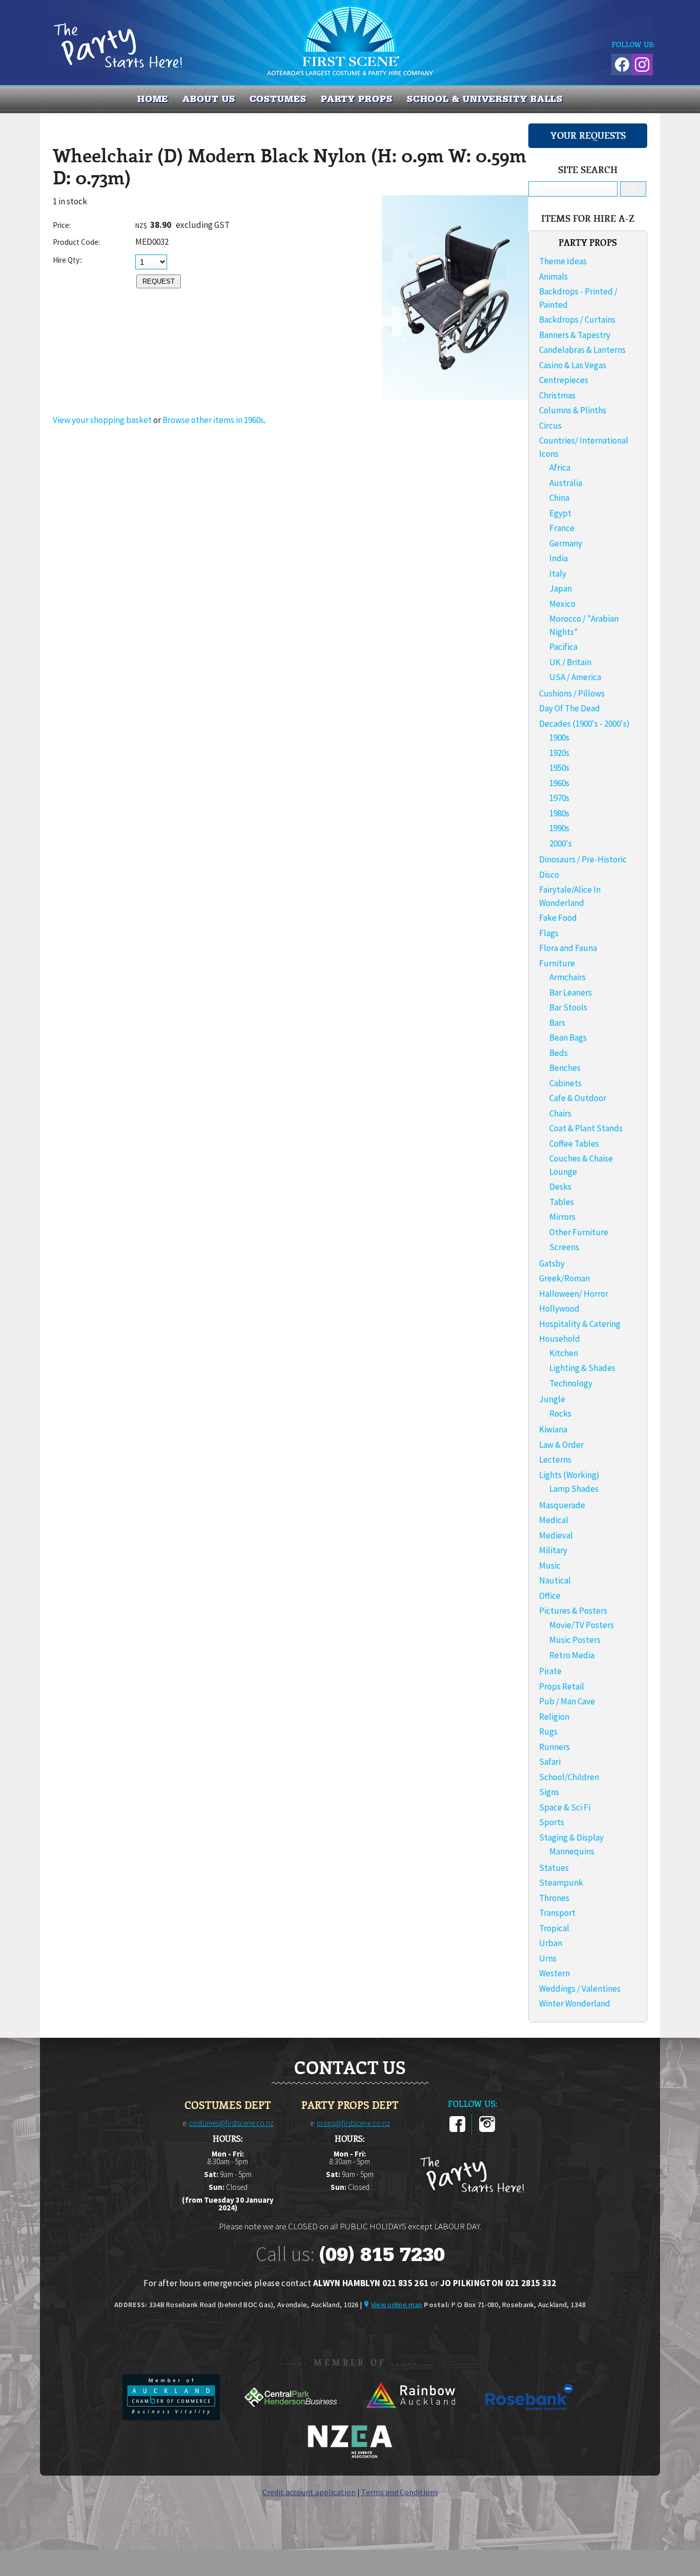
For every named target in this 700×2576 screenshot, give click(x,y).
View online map (397, 2305)
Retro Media (572, 1655)
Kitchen (564, 1353)
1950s (559, 768)
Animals (553, 277)
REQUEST (159, 281)
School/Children (569, 1777)
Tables (562, 1202)
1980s (559, 813)
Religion (554, 1717)
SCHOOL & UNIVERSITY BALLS (485, 99)
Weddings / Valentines (580, 1989)
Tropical (554, 1928)
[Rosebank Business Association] (529, 2417)
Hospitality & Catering (580, 1324)
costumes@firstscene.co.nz (231, 2123)
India (559, 558)
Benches (565, 1068)
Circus (550, 426)
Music (550, 1566)
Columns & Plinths (573, 410)
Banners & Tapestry (575, 335)
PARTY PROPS (357, 99)
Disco (549, 875)
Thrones (554, 1898)
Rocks (560, 1413)
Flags (549, 933)
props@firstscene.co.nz (353, 2123)
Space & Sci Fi (565, 1807)
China (559, 498)
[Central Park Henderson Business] (291, 2417)
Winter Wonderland (575, 2003)
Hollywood (559, 1308)
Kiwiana (553, 1429)
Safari (550, 1762)
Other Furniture (579, 1232)
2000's (561, 843)
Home (153, 99)
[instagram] (487, 2130)
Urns (548, 1958)
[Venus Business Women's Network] (350, 2456)
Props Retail (562, 1686)
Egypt (560, 513)
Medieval (556, 1535)
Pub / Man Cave (567, 1701)
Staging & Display (571, 1838)
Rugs (548, 1732)
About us (209, 99)
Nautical (555, 1580)
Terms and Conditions (400, 2492)
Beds (559, 1053)
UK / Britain (570, 662)
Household (560, 1339)
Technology (571, 1383)
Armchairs (568, 977)
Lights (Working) (569, 1475)
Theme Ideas (563, 261)
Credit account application (309, 2492)
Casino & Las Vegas (573, 365)
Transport (557, 1913)
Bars (557, 1023)
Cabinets (565, 1083)
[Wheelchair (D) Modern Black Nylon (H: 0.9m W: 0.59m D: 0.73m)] (455, 397)
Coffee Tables (574, 1144)
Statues (554, 1868)
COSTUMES (278, 99)
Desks (560, 1187)
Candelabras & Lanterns (582, 350)
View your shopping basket (102, 420)
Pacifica (563, 647)
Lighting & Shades (582, 1368)
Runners (554, 1747)
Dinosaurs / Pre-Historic (583, 859)
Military (553, 1550)
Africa (560, 468)
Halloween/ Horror (574, 1294)
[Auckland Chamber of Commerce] (172, 2417)
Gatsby (552, 1263)
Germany (566, 543)
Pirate (550, 1671)
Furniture (557, 963)
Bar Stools (568, 1007)
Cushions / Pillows (572, 693)
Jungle (552, 1399)
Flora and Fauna (568, 948)
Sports (552, 1822)
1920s (559, 753)
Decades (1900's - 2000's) (584, 724)
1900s (559, 737)
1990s (559, 828)
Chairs (560, 1113)
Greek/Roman (564, 1278)
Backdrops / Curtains (577, 320)
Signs (549, 1792)
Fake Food (558, 918)
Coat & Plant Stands (586, 1128)
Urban (551, 1943)
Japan (561, 588)
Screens (564, 1247)
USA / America (575, 677)
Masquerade (562, 1505)
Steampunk (561, 1883)
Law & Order (561, 1445)
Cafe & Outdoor (578, 1098)
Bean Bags (568, 1038)
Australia (566, 483)
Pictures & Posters (573, 1611)
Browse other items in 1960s (213, 420)
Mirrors (562, 1217)
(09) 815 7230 (382, 2254)
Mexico (562, 604)
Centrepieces (564, 380)
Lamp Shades (574, 1489)
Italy (558, 574)
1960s (559, 783)
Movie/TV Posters (582, 1625)
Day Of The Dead (570, 708)
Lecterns (555, 1460)
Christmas (557, 395)
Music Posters (575, 1640)
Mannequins (572, 1851)
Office (550, 1596)
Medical (554, 1520)
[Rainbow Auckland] (411, 2417)
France (562, 528)
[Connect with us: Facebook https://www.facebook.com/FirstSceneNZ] (621, 63)
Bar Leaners (571, 993)
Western (554, 1973)
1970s (559, 798)
